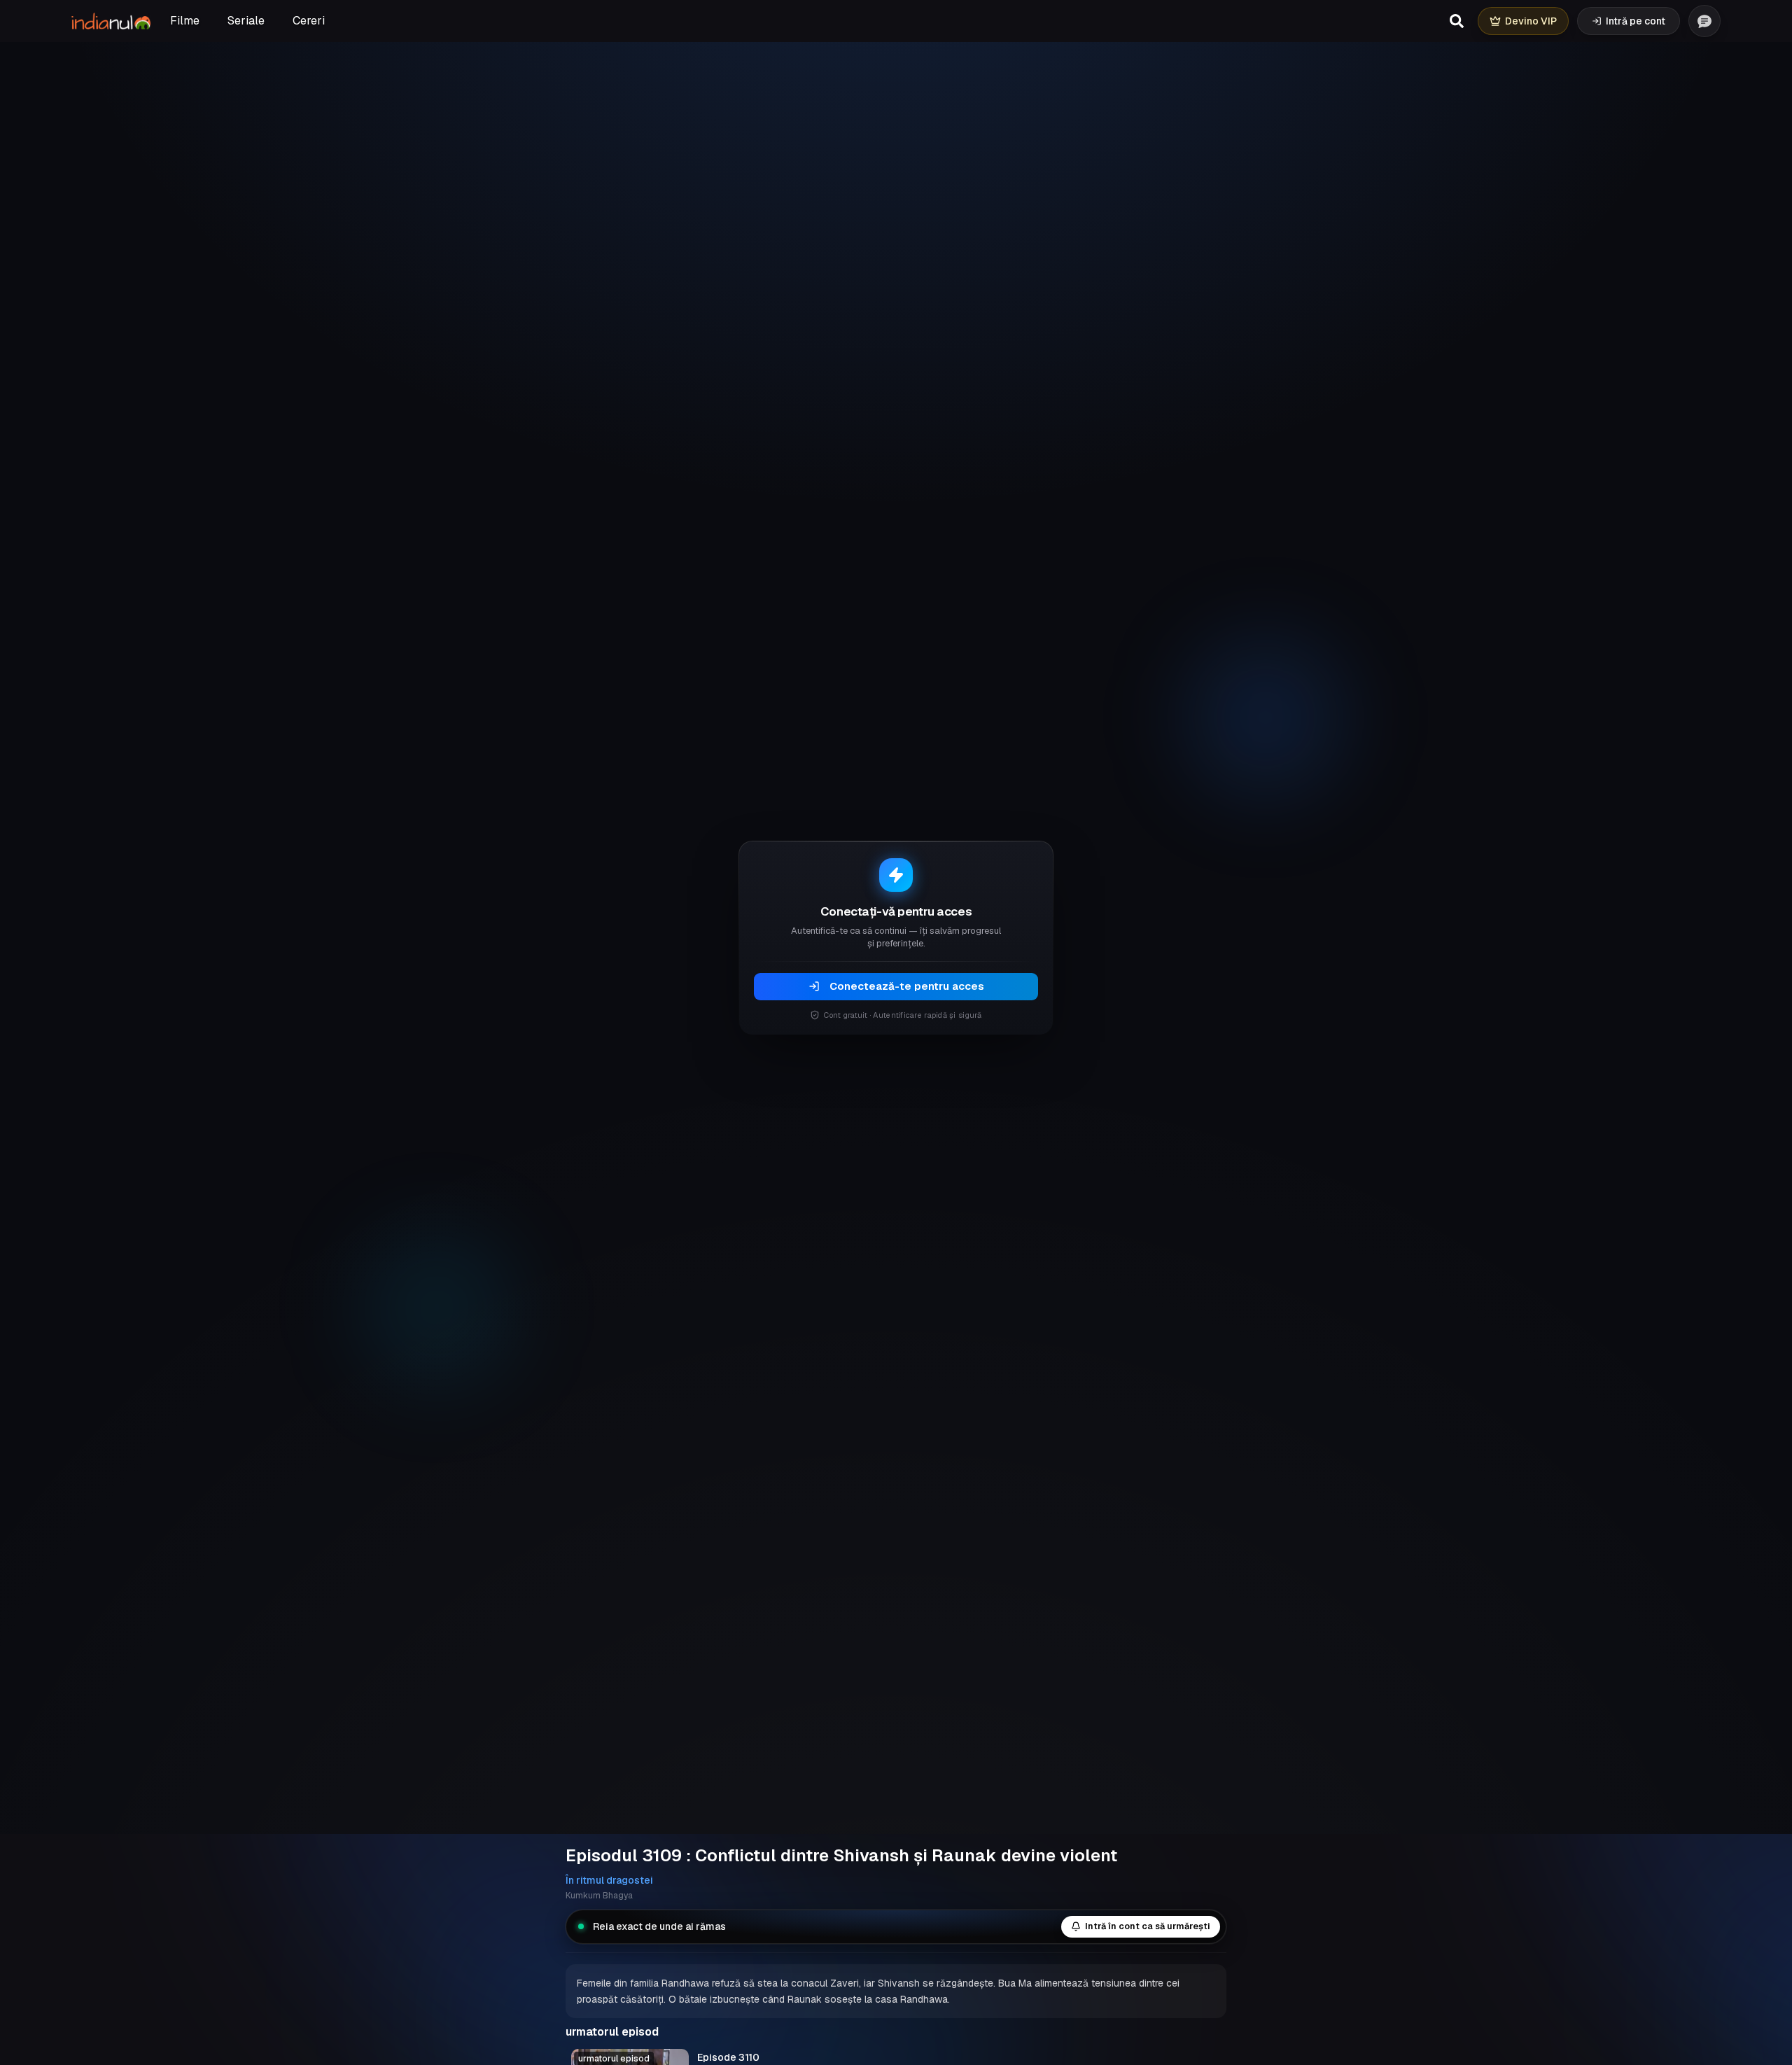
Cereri (309, 21)
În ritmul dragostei (609, 1880)
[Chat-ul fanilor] (1704, 21)
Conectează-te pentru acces (907, 986)
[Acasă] (111, 21)
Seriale (246, 21)
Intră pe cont (1636, 21)
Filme (185, 21)
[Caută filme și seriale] (1457, 21)
